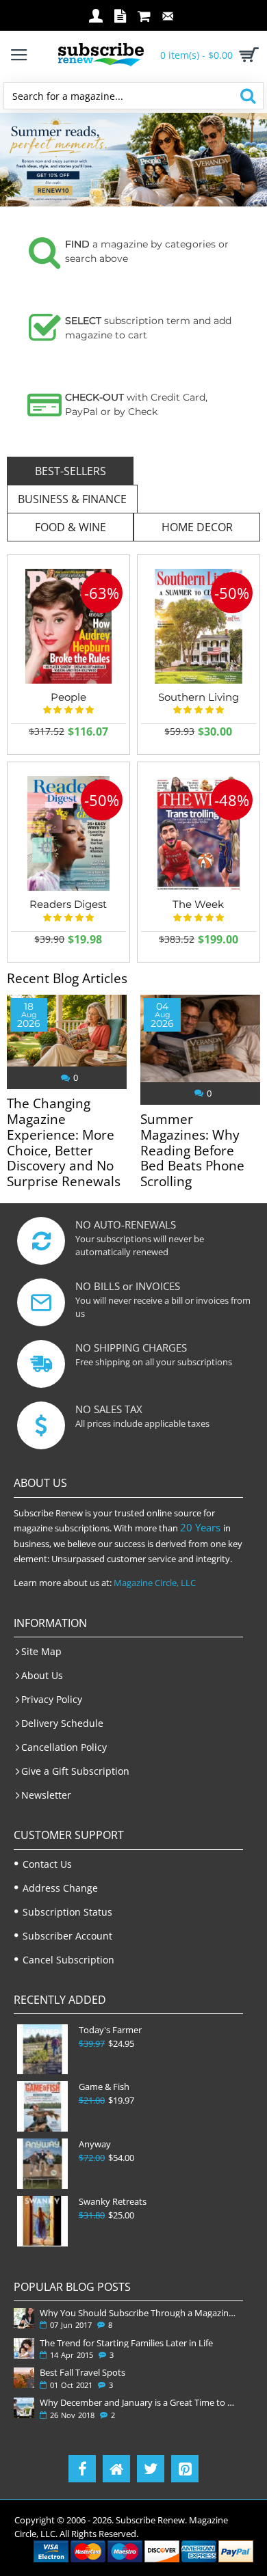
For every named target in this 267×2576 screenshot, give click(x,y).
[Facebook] (82, 2469)
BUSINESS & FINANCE (72, 499)
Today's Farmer (110, 2030)
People (68, 697)
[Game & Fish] (42, 2106)
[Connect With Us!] (116, 2469)
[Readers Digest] (68, 833)
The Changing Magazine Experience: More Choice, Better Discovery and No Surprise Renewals (64, 1143)
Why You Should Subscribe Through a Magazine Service (139, 2313)
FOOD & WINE (71, 527)
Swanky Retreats (113, 2202)
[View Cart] (246, 55)
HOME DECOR (197, 527)
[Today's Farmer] (42, 2050)
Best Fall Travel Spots (82, 2372)
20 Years (200, 1527)
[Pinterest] (185, 2469)
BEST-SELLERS (71, 471)
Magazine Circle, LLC (155, 1583)
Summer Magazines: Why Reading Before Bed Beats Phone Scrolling (192, 1151)
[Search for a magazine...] (247, 96)
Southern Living (199, 697)
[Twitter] (151, 2469)
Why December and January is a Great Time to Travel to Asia (139, 2402)
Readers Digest (68, 904)
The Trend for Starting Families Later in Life (126, 2343)
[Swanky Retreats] (42, 2221)
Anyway (95, 2144)
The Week (198, 904)
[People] (68, 626)
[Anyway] (42, 2164)
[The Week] (199, 833)
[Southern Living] (199, 626)
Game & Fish (104, 2087)
